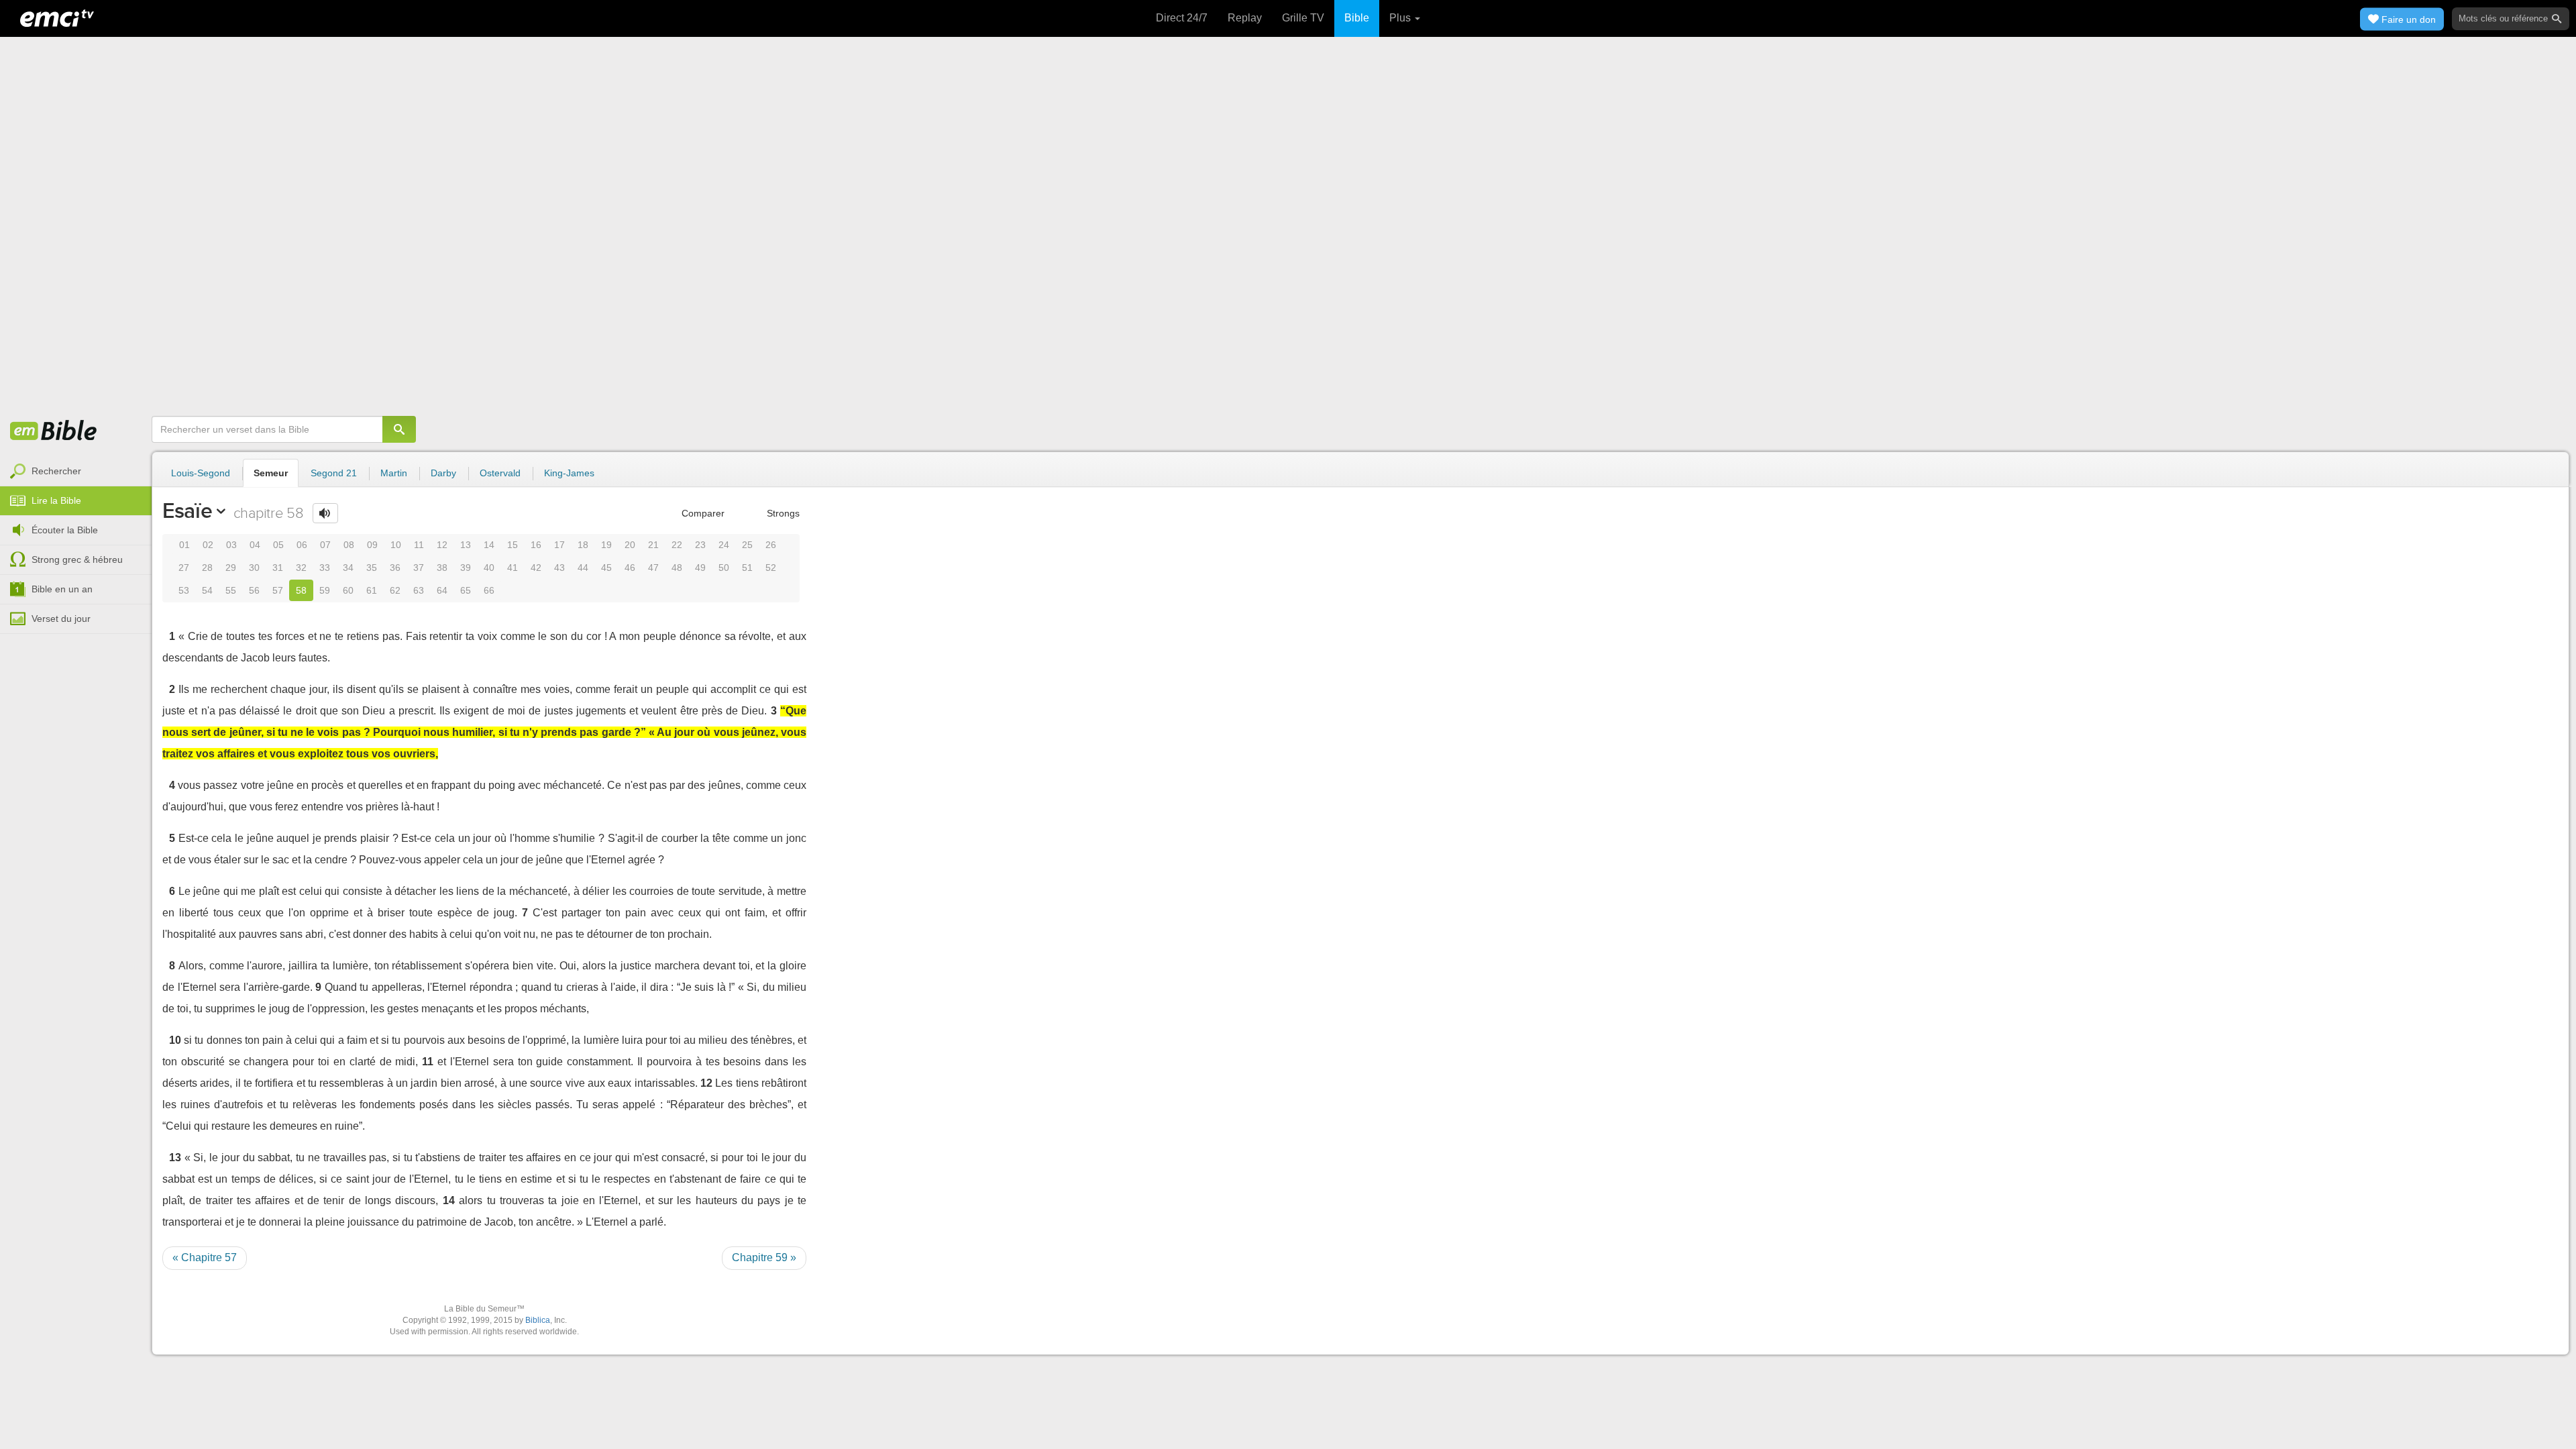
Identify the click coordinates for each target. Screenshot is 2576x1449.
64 (442, 590)
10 (396, 545)
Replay (1245, 18)
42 (536, 568)
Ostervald (500, 473)
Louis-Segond (201, 473)
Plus (1401, 18)
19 (606, 545)
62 (395, 590)
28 (207, 568)
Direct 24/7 (1182, 18)
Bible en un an (62, 589)
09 (372, 545)
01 (184, 545)
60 (348, 590)
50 (724, 568)
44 (583, 568)
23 (700, 545)
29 (231, 568)
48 (677, 568)
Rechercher (56, 471)
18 (583, 545)
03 (231, 545)
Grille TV (1303, 18)
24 (724, 545)
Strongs (782, 513)
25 (747, 545)
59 (325, 590)
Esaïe (187, 511)
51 (747, 568)
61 (372, 590)
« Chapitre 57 (205, 1257)
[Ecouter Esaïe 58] (325, 513)
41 (513, 568)
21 (653, 545)
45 (606, 568)
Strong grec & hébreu (77, 559)
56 (254, 590)
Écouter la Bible (65, 530)
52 (771, 568)
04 (255, 545)
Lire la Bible (56, 500)
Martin (394, 473)
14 (489, 545)
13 (466, 545)
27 (184, 568)
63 (419, 590)
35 (372, 568)
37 (419, 568)
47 (653, 568)
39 (466, 568)
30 (254, 568)
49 (700, 568)
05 (278, 545)
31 (278, 568)
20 (630, 545)
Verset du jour (61, 619)
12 (442, 545)
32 (301, 568)
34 (348, 568)
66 (489, 590)
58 (301, 590)
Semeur (271, 473)
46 (630, 568)
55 (231, 590)
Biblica (538, 1320)
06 (302, 545)
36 (395, 568)
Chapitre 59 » (764, 1257)
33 (325, 568)
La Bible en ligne (54, 431)
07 (325, 545)
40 (489, 568)
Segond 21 (334, 473)
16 (536, 545)
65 (466, 590)
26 (771, 545)
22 (677, 545)
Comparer (702, 513)
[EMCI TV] (57, 17)
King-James (569, 473)
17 (559, 545)
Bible (1357, 18)
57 (278, 590)
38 (442, 568)
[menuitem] (76, 472)
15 (513, 545)
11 (419, 545)
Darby (443, 473)
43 (559, 568)
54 (207, 590)
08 (349, 545)
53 (184, 590)
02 (208, 545)
